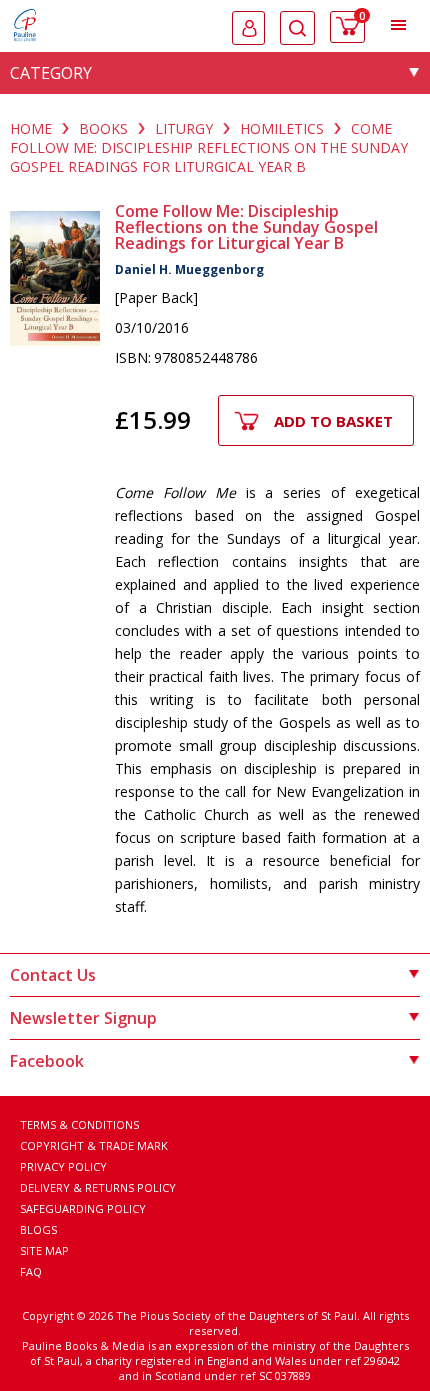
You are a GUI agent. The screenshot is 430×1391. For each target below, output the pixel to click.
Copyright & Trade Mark (94, 1145)
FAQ (31, 1271)
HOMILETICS (282, 128)
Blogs (38, 1229)
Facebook (47, 1061)
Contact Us (53, 975)
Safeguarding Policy (83, 1208)
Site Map (44, 1250)
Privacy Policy (63, 1166)
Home (31, 128)
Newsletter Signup (83, 1018)
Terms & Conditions (79, 1124)
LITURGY (184, 128)
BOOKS (103, 128)
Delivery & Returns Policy (98, 1187)
